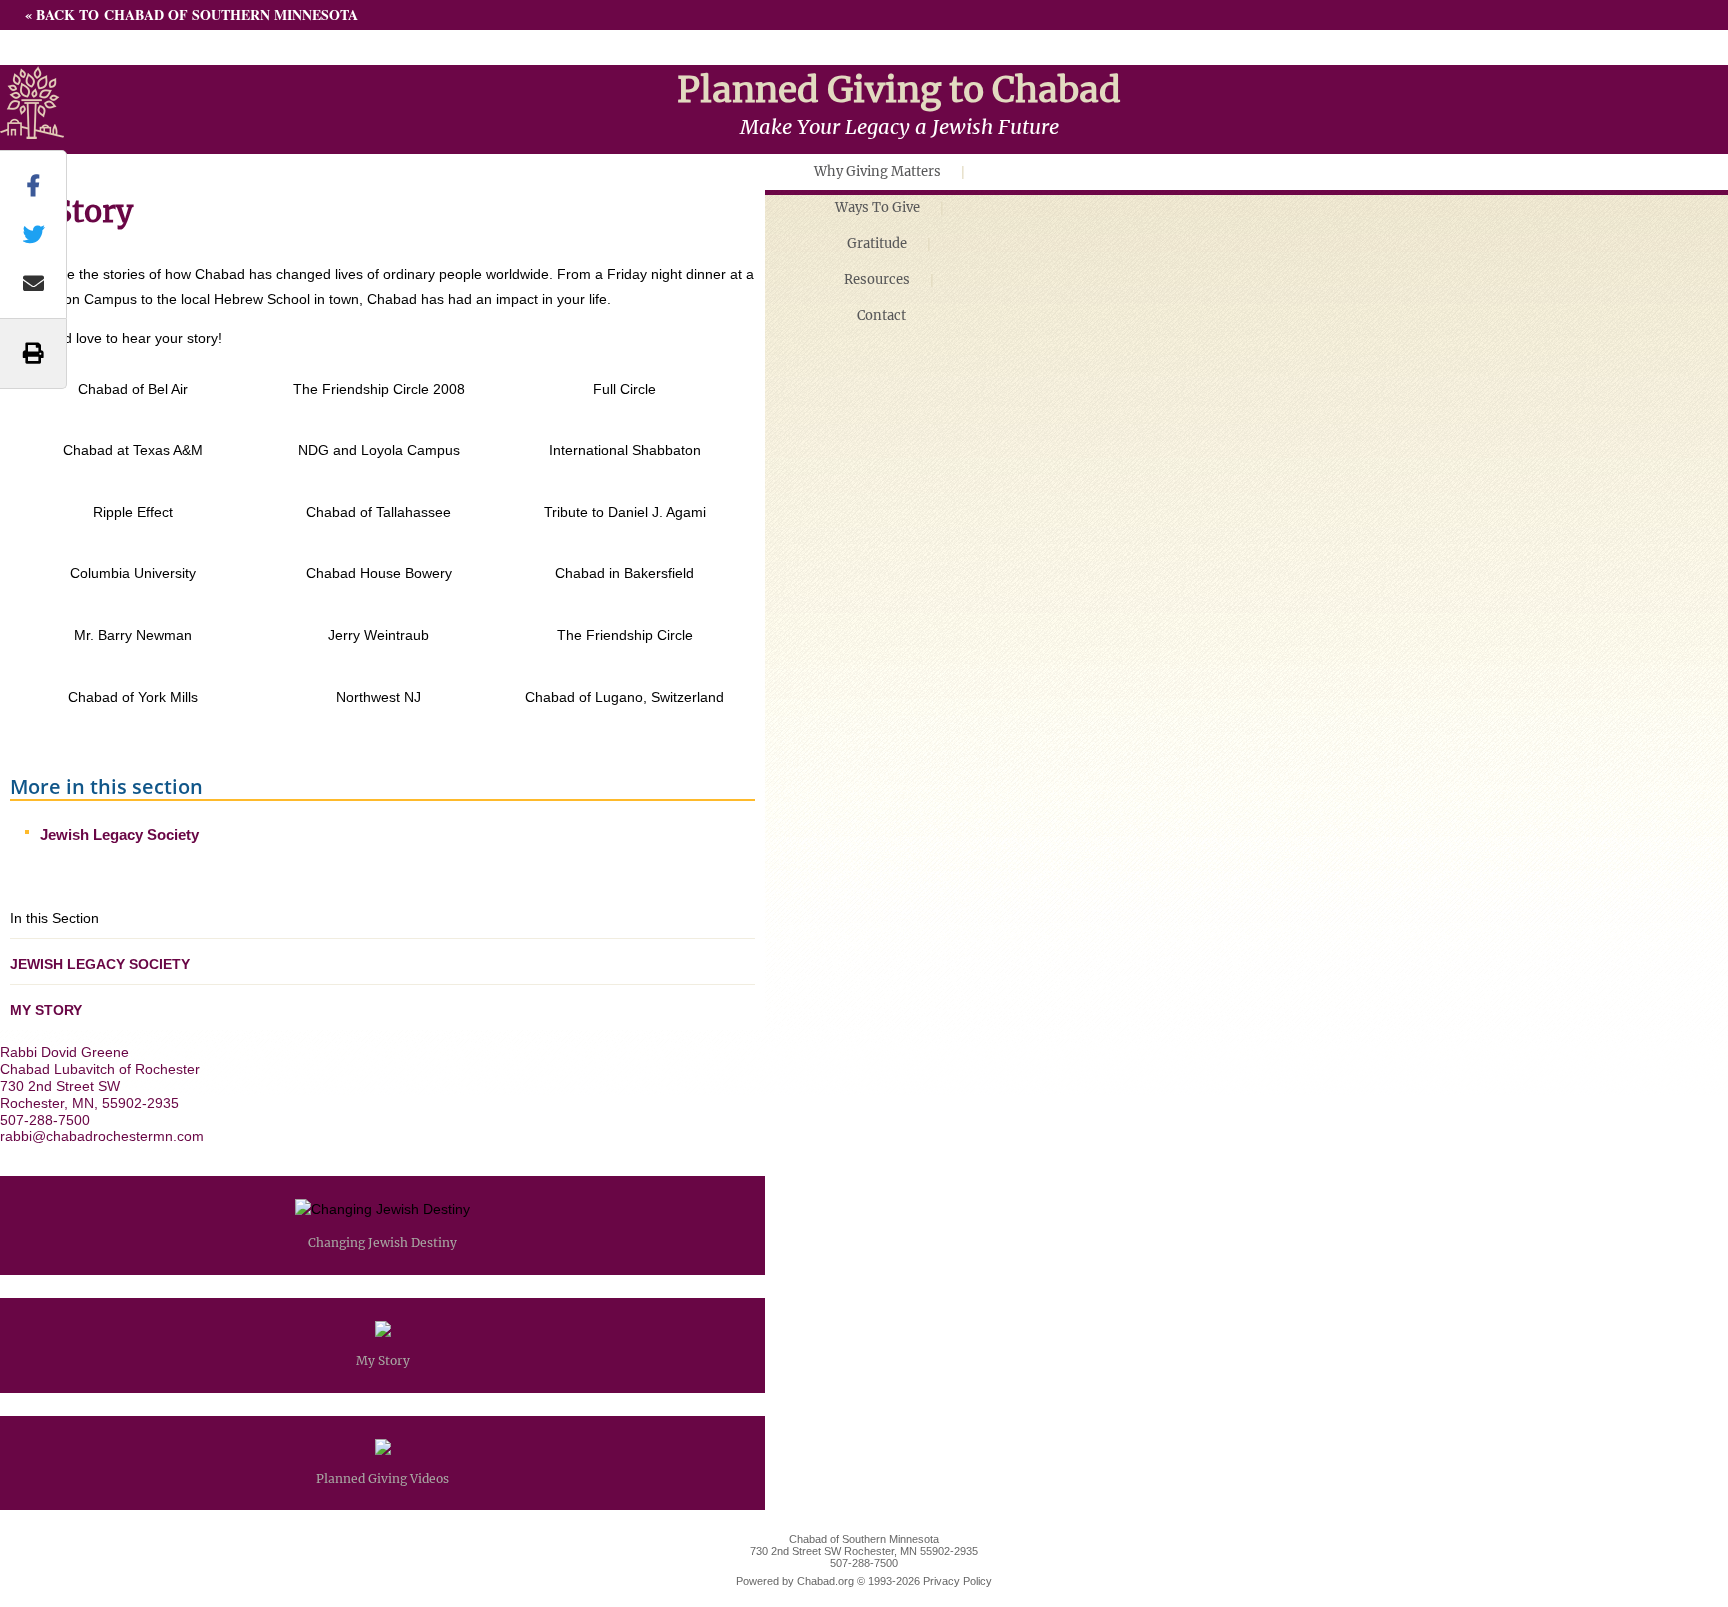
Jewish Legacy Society (119, 834)
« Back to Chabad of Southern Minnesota (191, 14)
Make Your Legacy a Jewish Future (899, 126)
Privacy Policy (957, 1581)
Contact (881, 315)
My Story (46, 1010)
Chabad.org (825, 1581)
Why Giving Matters (877, 171)
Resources (877, 279)
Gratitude (877, 243)
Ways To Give (877, 207)
